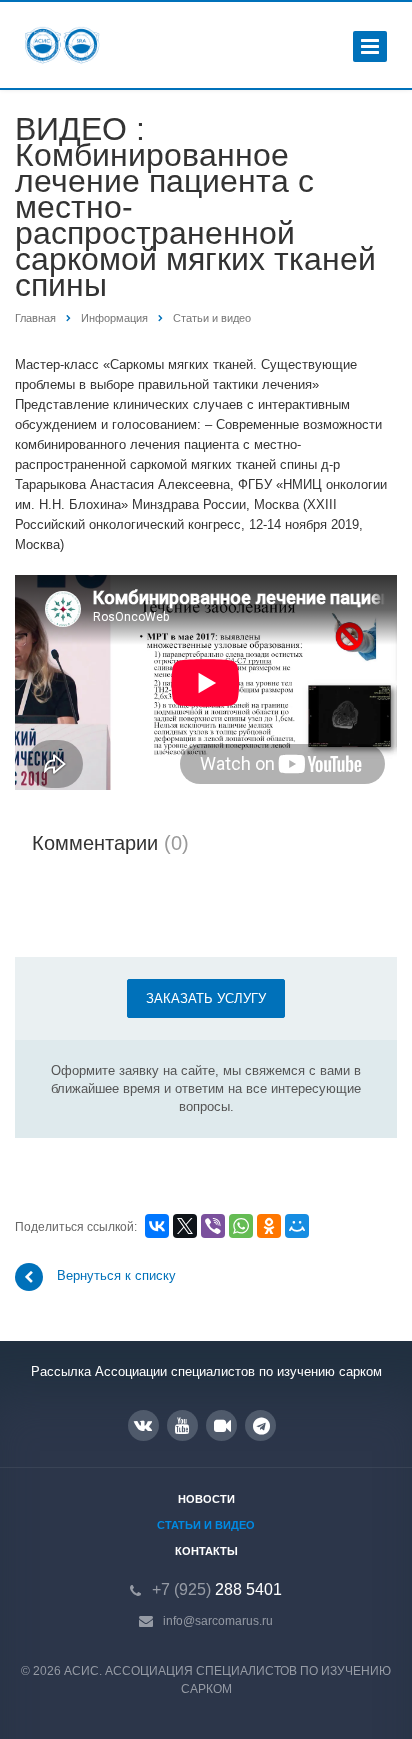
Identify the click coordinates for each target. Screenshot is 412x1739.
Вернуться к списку (116, 1276)
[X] (185, 1226)
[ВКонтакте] (157, 1226)
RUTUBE (221, 1425)
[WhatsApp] (241, 1226)
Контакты (206, 1551)
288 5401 (217, 1589)
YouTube (182, 1425)
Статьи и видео (206, 1525)
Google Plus (260, 1425)
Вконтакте (143, 1425)
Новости (206, 1499)
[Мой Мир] (297, 1226)
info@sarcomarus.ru (218, 1621)
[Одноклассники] (269, 1226)
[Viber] (213, 1226)
